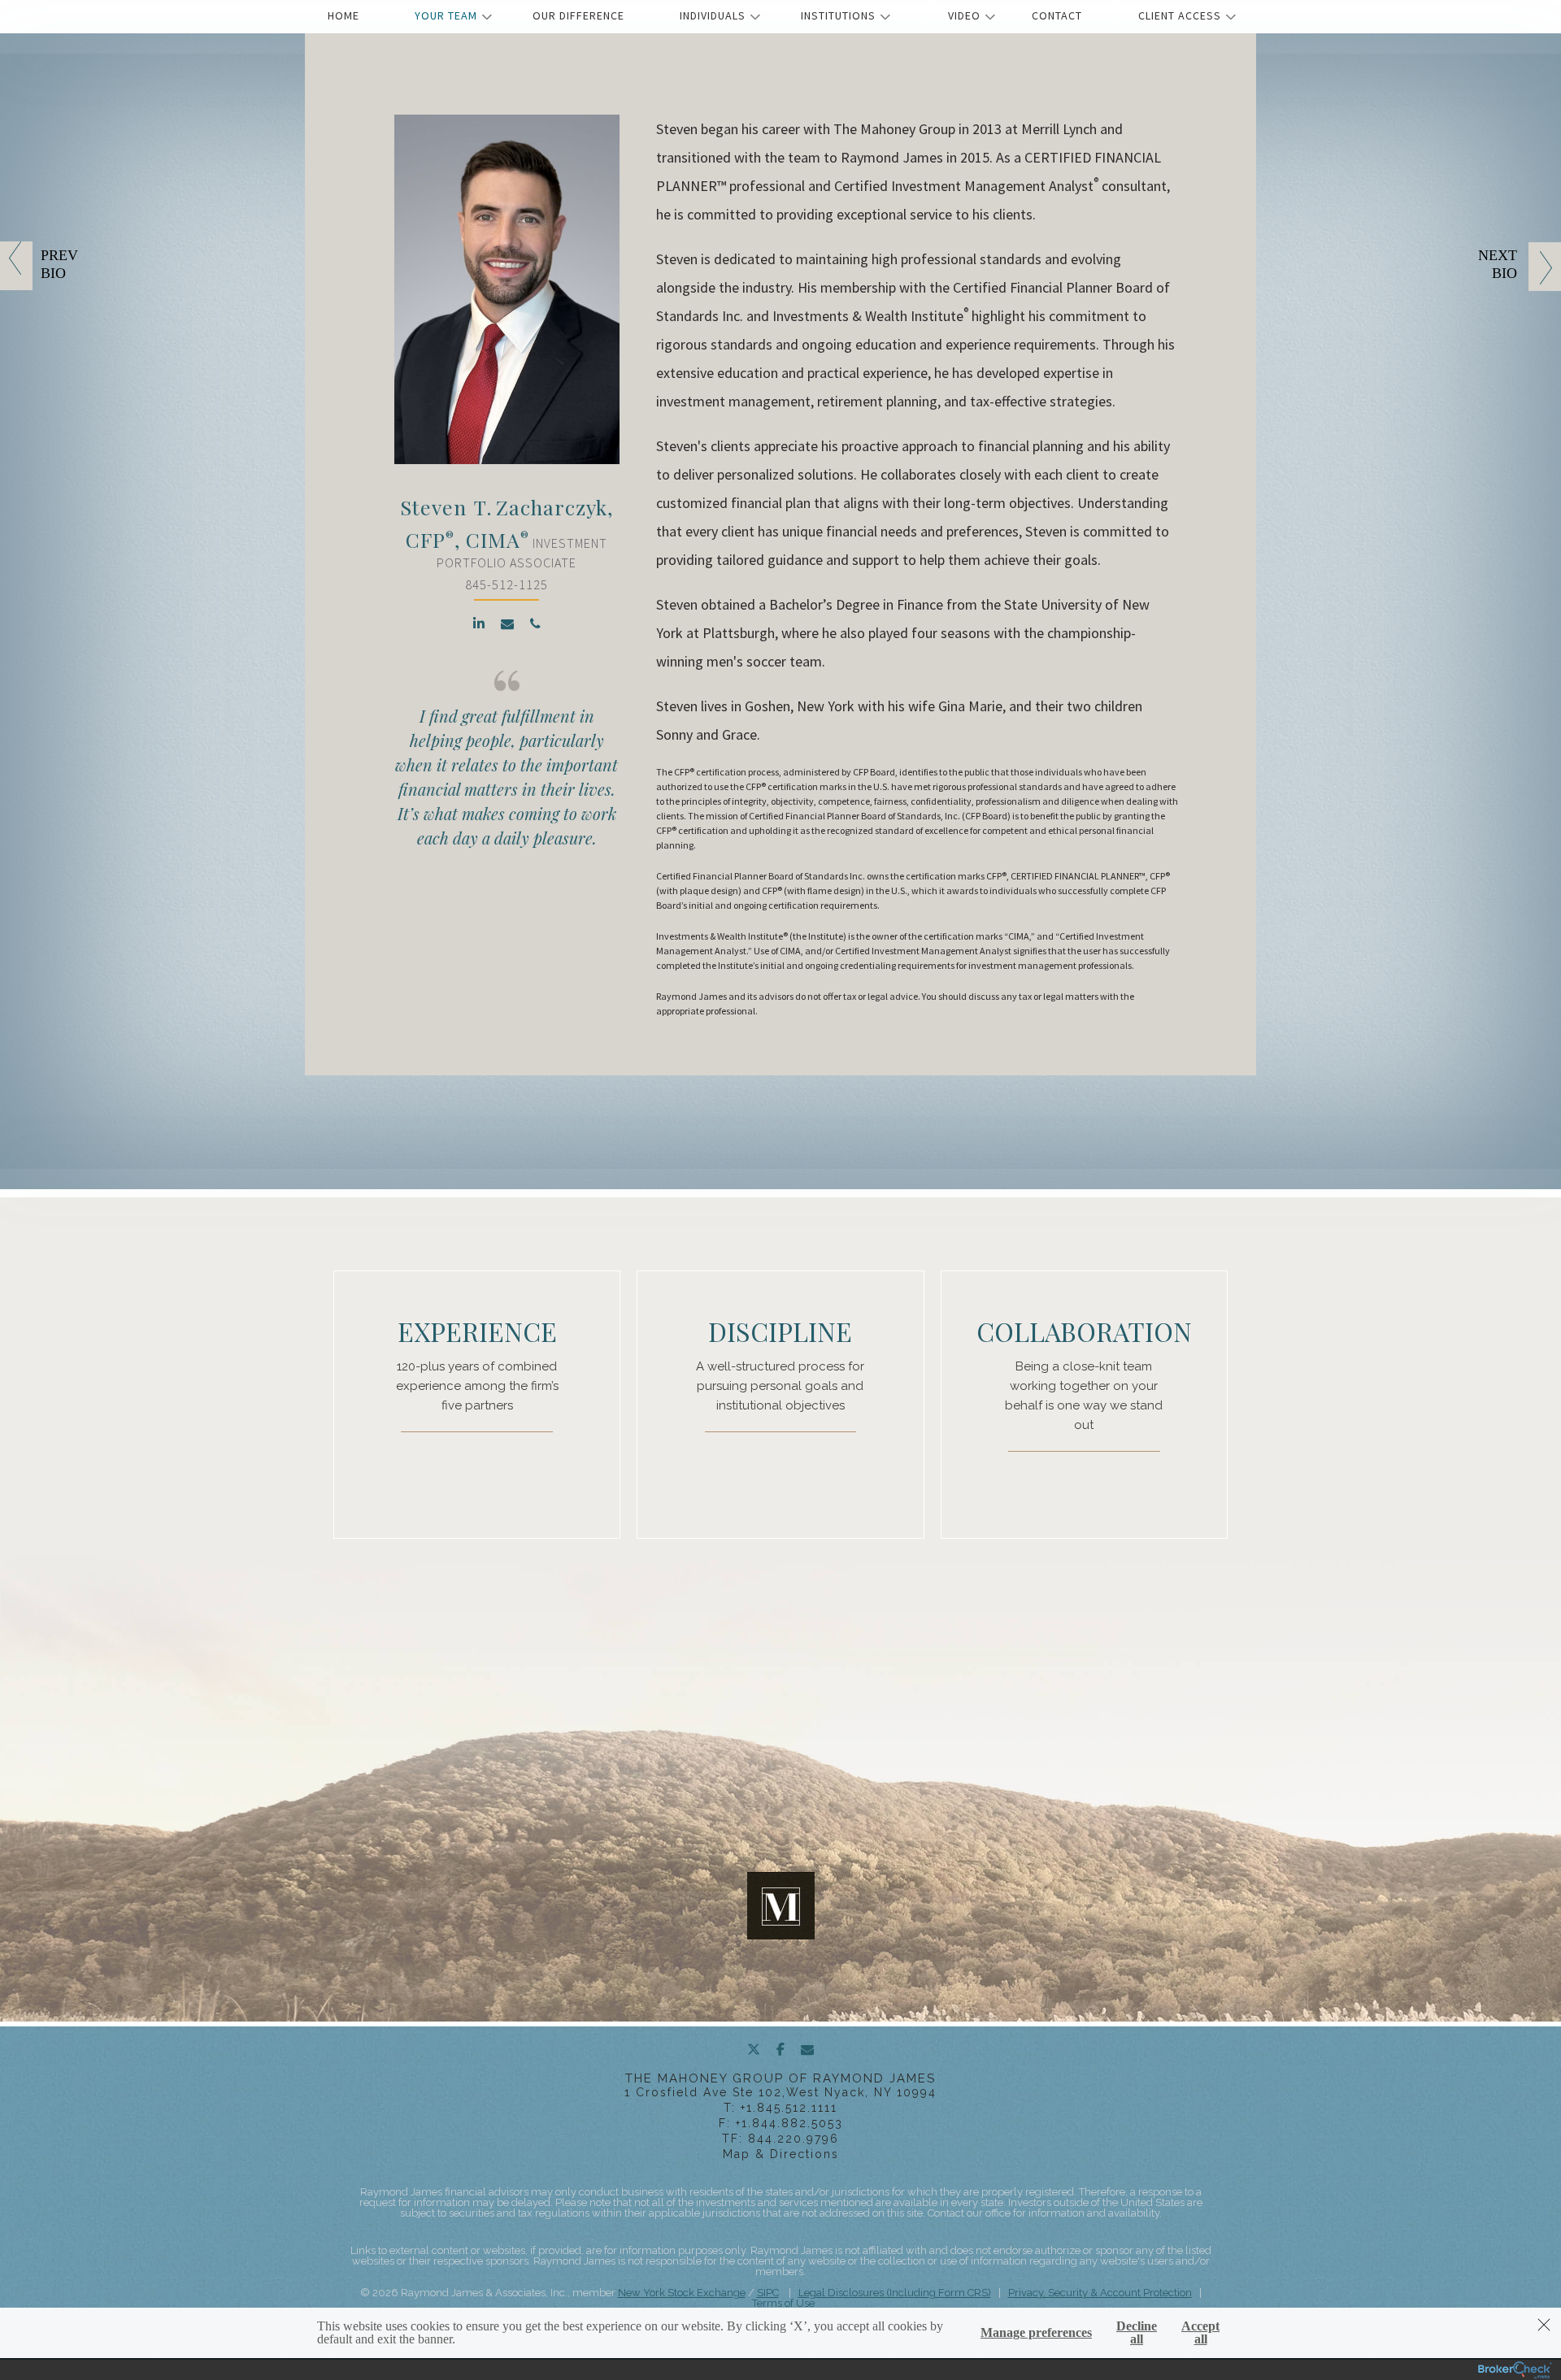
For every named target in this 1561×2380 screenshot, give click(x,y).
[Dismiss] (1544, 2325)
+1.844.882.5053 (789, 2123)
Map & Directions (781, 2154)
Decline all (1137, 2333)
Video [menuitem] (964, 15)
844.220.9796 (794, 2139)
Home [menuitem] (344, 15)
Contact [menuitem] (1057, 15)
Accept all (1200, 2333)
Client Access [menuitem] (1180, 15)
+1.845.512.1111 (789, 2108)
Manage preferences (1036, 2333)
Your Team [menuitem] (446, 15)
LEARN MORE (515, 1451)
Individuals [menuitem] (713, 15)
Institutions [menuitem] (838, 15)
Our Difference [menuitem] (578, 15)
